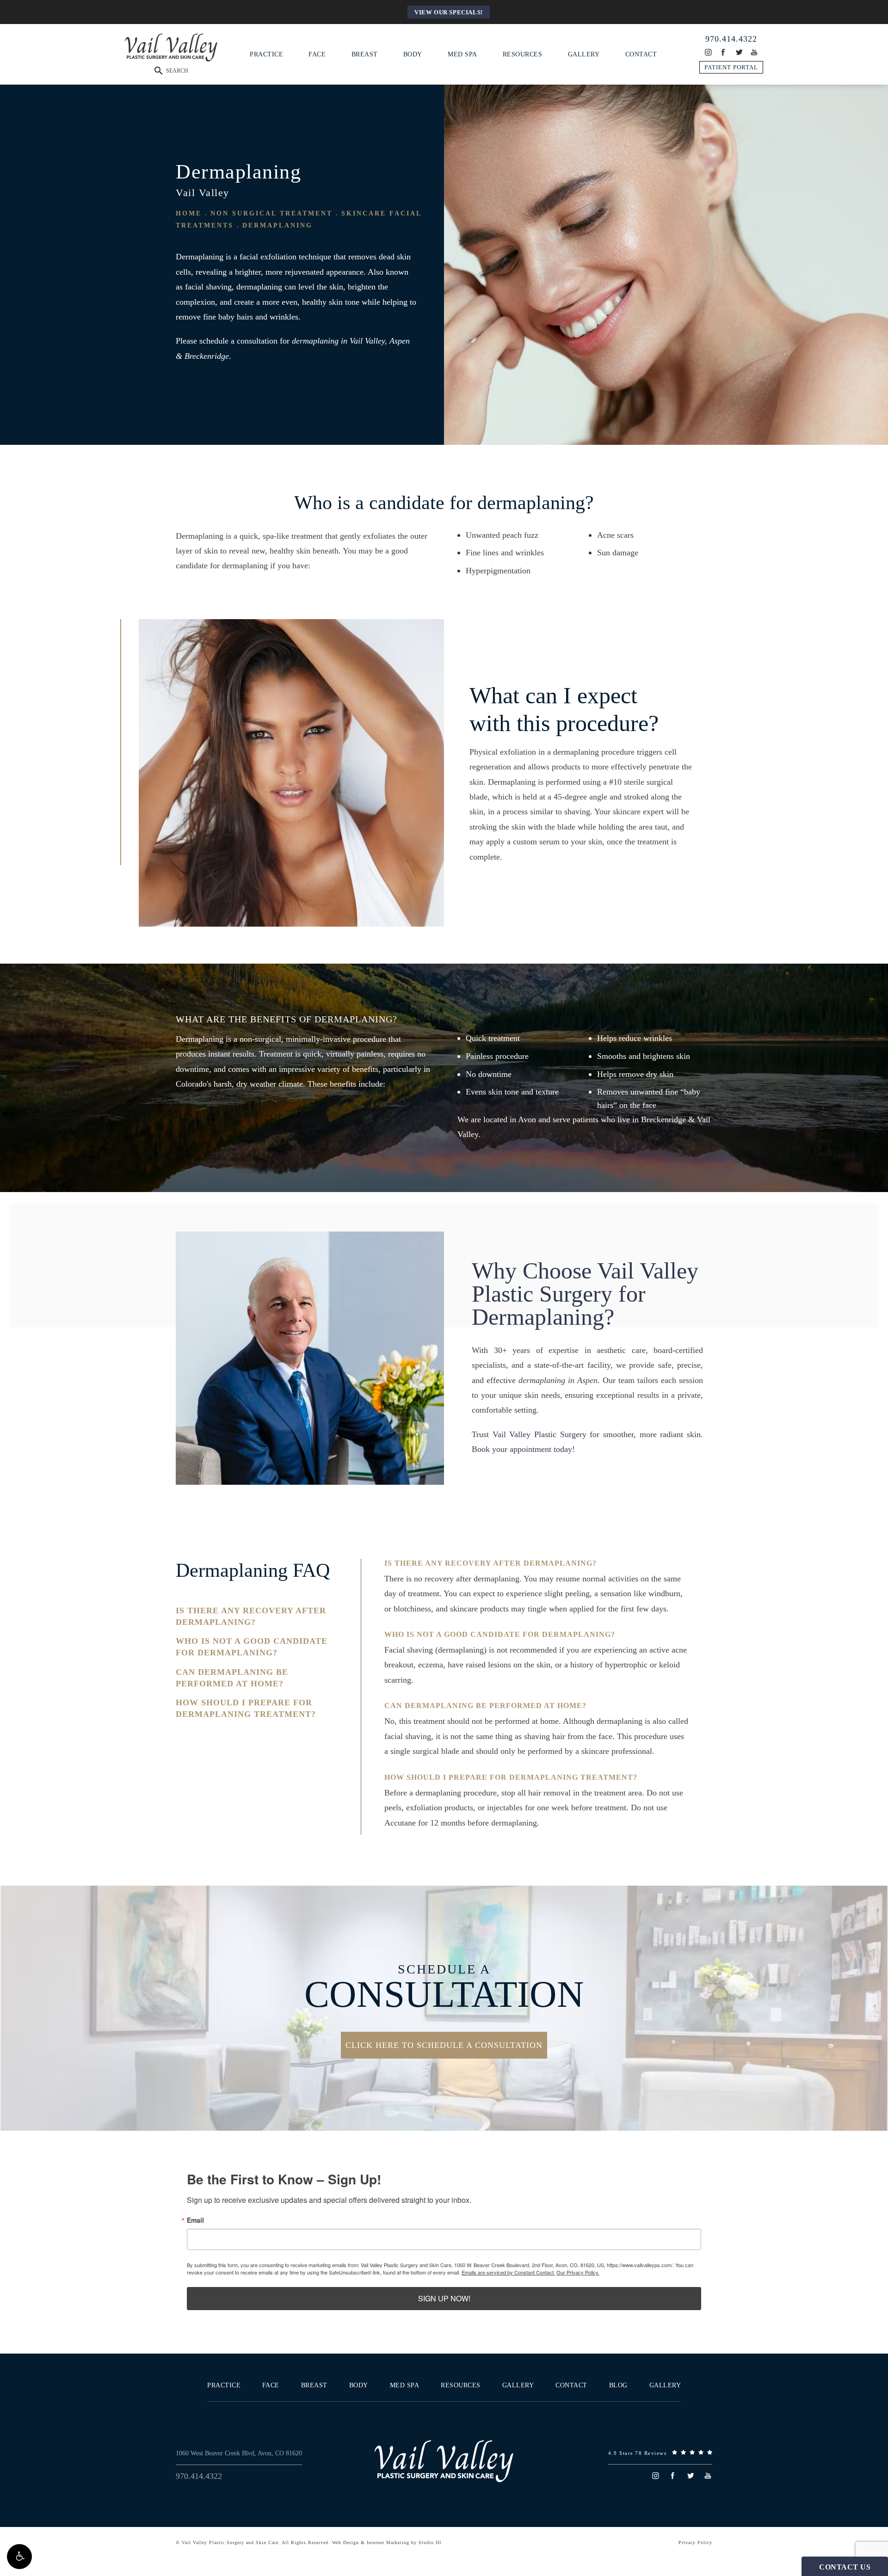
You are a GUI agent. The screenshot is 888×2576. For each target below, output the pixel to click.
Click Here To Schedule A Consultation (444, 2045)
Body (413, 54)
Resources (523, 54)
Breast (365, 54)
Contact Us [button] (845, 2567)
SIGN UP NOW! (444, 2298)
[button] (19, 2557)
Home (189, 213)
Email (195, 2220)
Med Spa (462, 54)
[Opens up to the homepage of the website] (444, 2461)
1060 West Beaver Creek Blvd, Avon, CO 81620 (239, 2453)
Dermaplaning (277, 225)
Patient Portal (731, 67)
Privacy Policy (695, 2542)
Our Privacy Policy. (578, 2272)
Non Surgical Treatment (271, 213)
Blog (618, 2385)
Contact (641, 54)
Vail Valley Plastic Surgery (540, 1434)
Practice (266, 54)
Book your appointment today (522, 1449)
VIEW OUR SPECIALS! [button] (449, 12)
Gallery (584, 54)
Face (317, 54)
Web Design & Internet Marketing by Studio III (387, 2542)
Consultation (444, 1988)
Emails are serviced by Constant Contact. (508, 2272)
